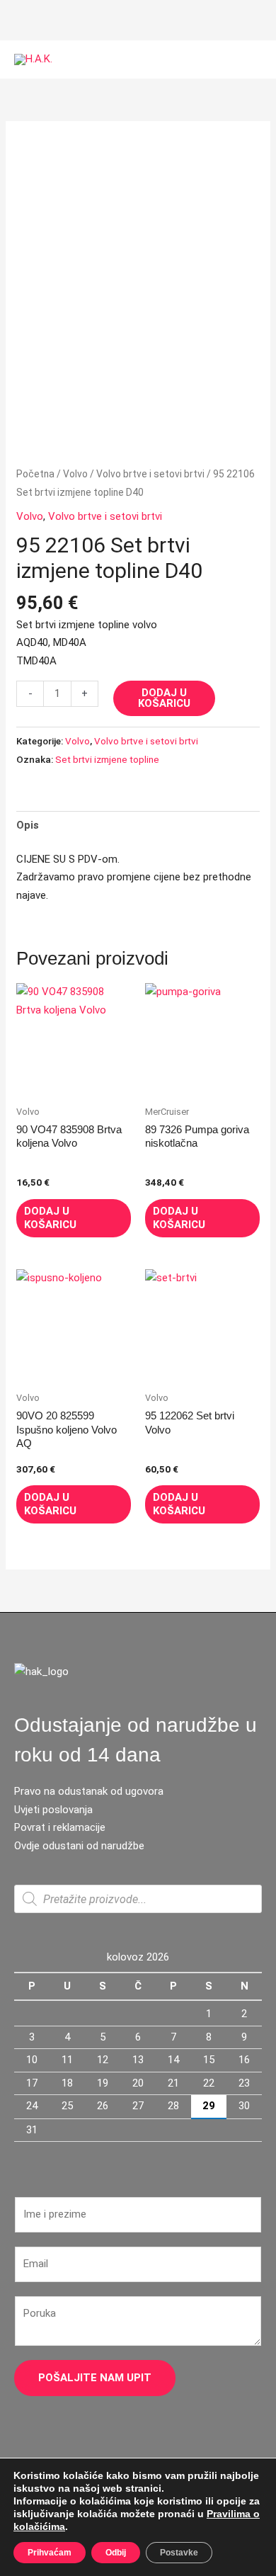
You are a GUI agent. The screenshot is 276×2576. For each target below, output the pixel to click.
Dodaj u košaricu (164, 698)
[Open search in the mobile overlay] (138, 1899)
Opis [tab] (28, 825)
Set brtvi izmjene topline (107, 759)
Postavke (179, 2553)
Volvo (75, 474)
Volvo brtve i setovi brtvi (150, 474)
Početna (35, 474)
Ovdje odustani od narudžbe (79, 1846)
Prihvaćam (50, 2553)
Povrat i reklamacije (60, 1827)
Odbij (116, 2553)
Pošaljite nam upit (95, 2378)
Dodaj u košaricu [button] (50, 1218)
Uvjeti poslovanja (53, 1810)
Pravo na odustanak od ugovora (89, 1791)
